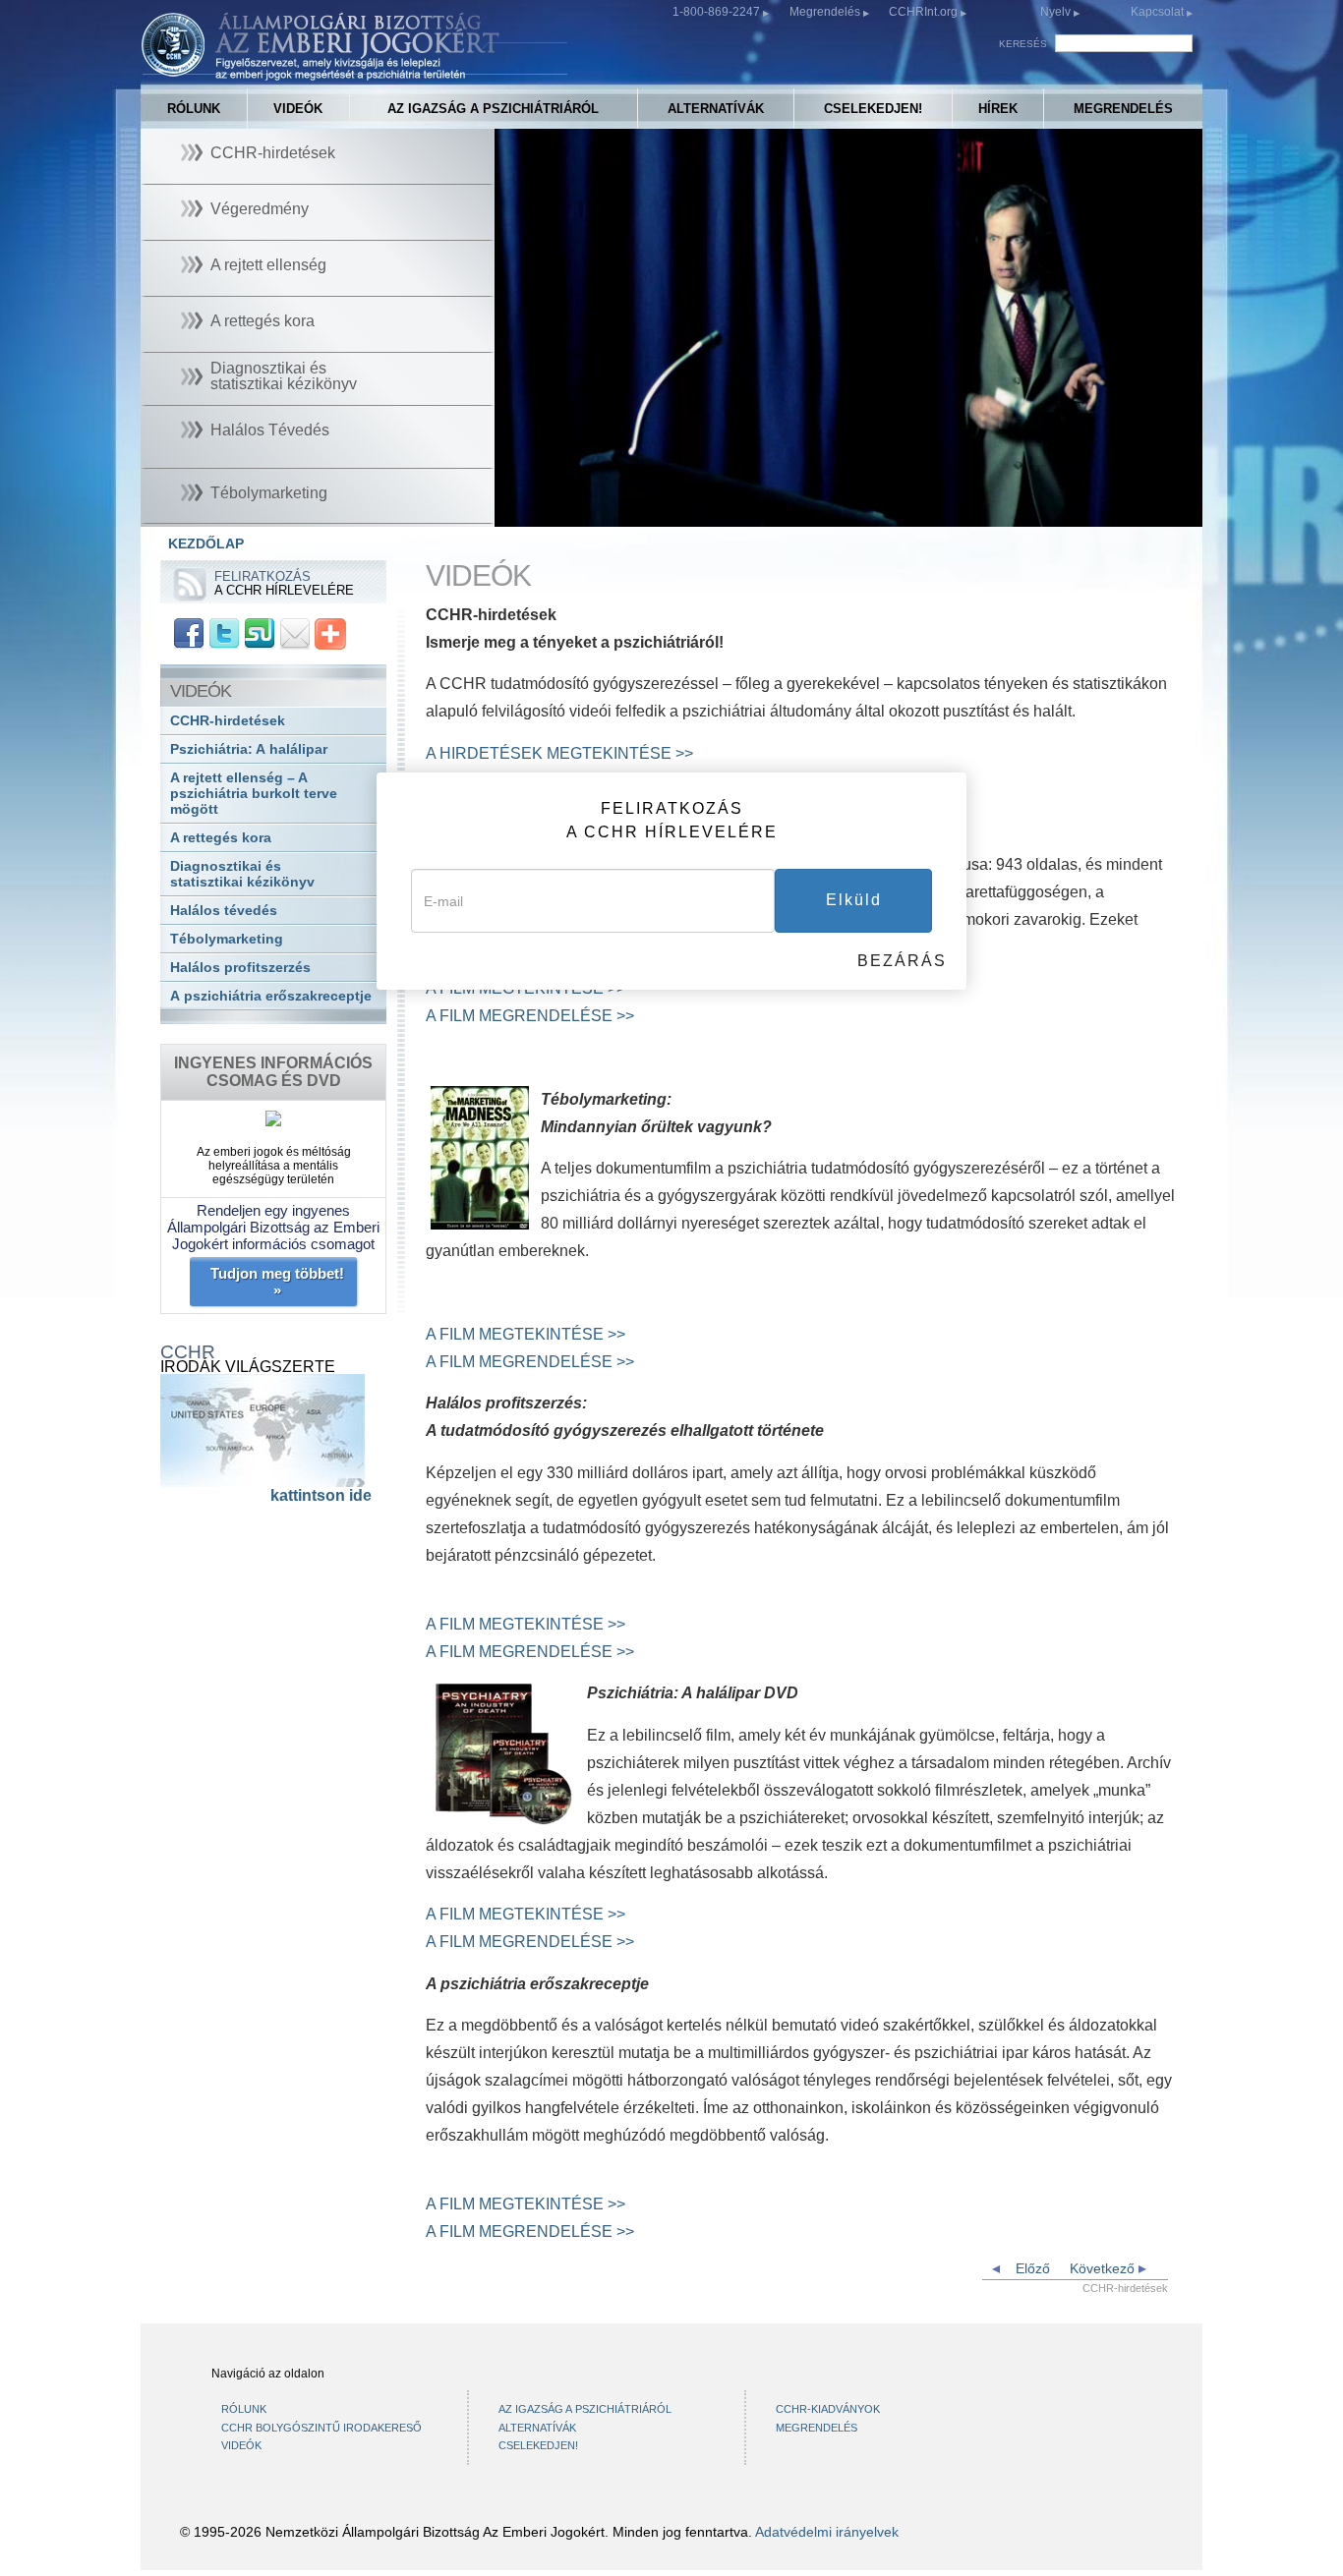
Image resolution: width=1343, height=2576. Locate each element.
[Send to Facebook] (189, 632)
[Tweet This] (224, 632)
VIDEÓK (298, 109)
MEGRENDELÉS (1123, 109)
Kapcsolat (1159, 12)
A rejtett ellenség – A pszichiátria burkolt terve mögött (254, 794)
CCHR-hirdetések (228, 721)
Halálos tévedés (224, 911)
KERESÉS (1023, 44)
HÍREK (998, 109)
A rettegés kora (221, 838)
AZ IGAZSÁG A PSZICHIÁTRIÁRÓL (493, 109)
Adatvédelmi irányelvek (827, 2532)
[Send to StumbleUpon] (260, 632)
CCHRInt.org (925, 12)
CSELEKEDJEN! (873, 109)
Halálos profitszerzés (240, 968)
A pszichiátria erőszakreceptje (271, 996)
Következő (1104, 2268)
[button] (554, 512)
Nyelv (1055, 12)
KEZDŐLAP (206, 544)
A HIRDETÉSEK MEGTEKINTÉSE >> (559, 753)
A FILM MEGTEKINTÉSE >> (526, 1334)
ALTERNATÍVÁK (716, 109)
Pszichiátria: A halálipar (249, 749)
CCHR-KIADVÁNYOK (828, 2409)
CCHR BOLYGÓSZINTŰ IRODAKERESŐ (321, 2428)
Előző (1031, 2268)
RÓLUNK (194, 109)
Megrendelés (826, 12)
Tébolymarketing (227, 939)
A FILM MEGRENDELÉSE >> (530, 1016)
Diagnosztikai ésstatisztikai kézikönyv (242, 874)
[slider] (840, 513)
